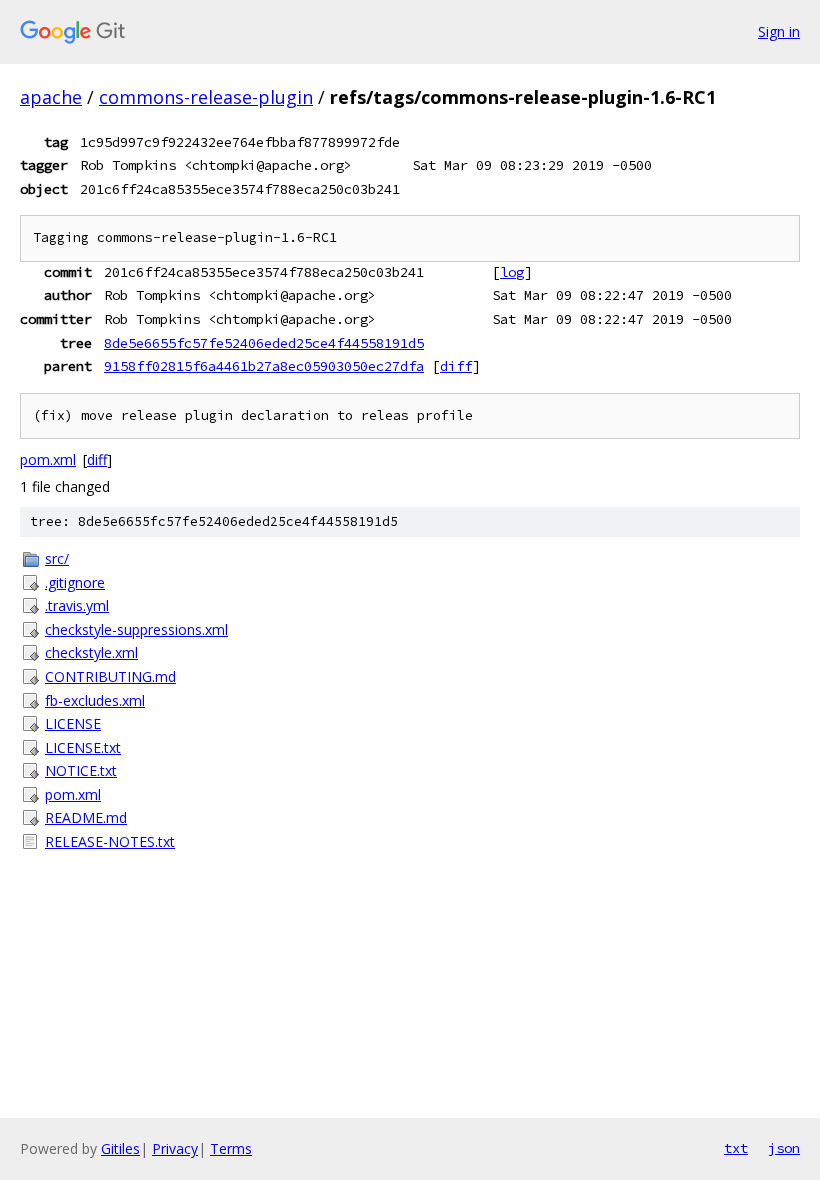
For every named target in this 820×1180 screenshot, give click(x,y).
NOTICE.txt (81, 770)
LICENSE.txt (83, 747)
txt (736, 1148)
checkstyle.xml (91, 652)
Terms (231, 1148)
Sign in (779, 31)
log (512, 272)
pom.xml (48, 459)
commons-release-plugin (206, 97)
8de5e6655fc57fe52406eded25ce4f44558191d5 (264, 343)
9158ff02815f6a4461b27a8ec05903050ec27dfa (264, 366)
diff (456, 366)
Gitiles (120, 1148)
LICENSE (73, 723)
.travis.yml (77, 605)
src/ (57, 558)
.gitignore (75, 582)
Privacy (175, 1148)
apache (51, 97)
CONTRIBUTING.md (110, 676)
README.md (86, 817)
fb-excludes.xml (95, 700)
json (784, 1148)
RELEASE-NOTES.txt (110, 841)
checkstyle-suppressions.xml (136, 629)
